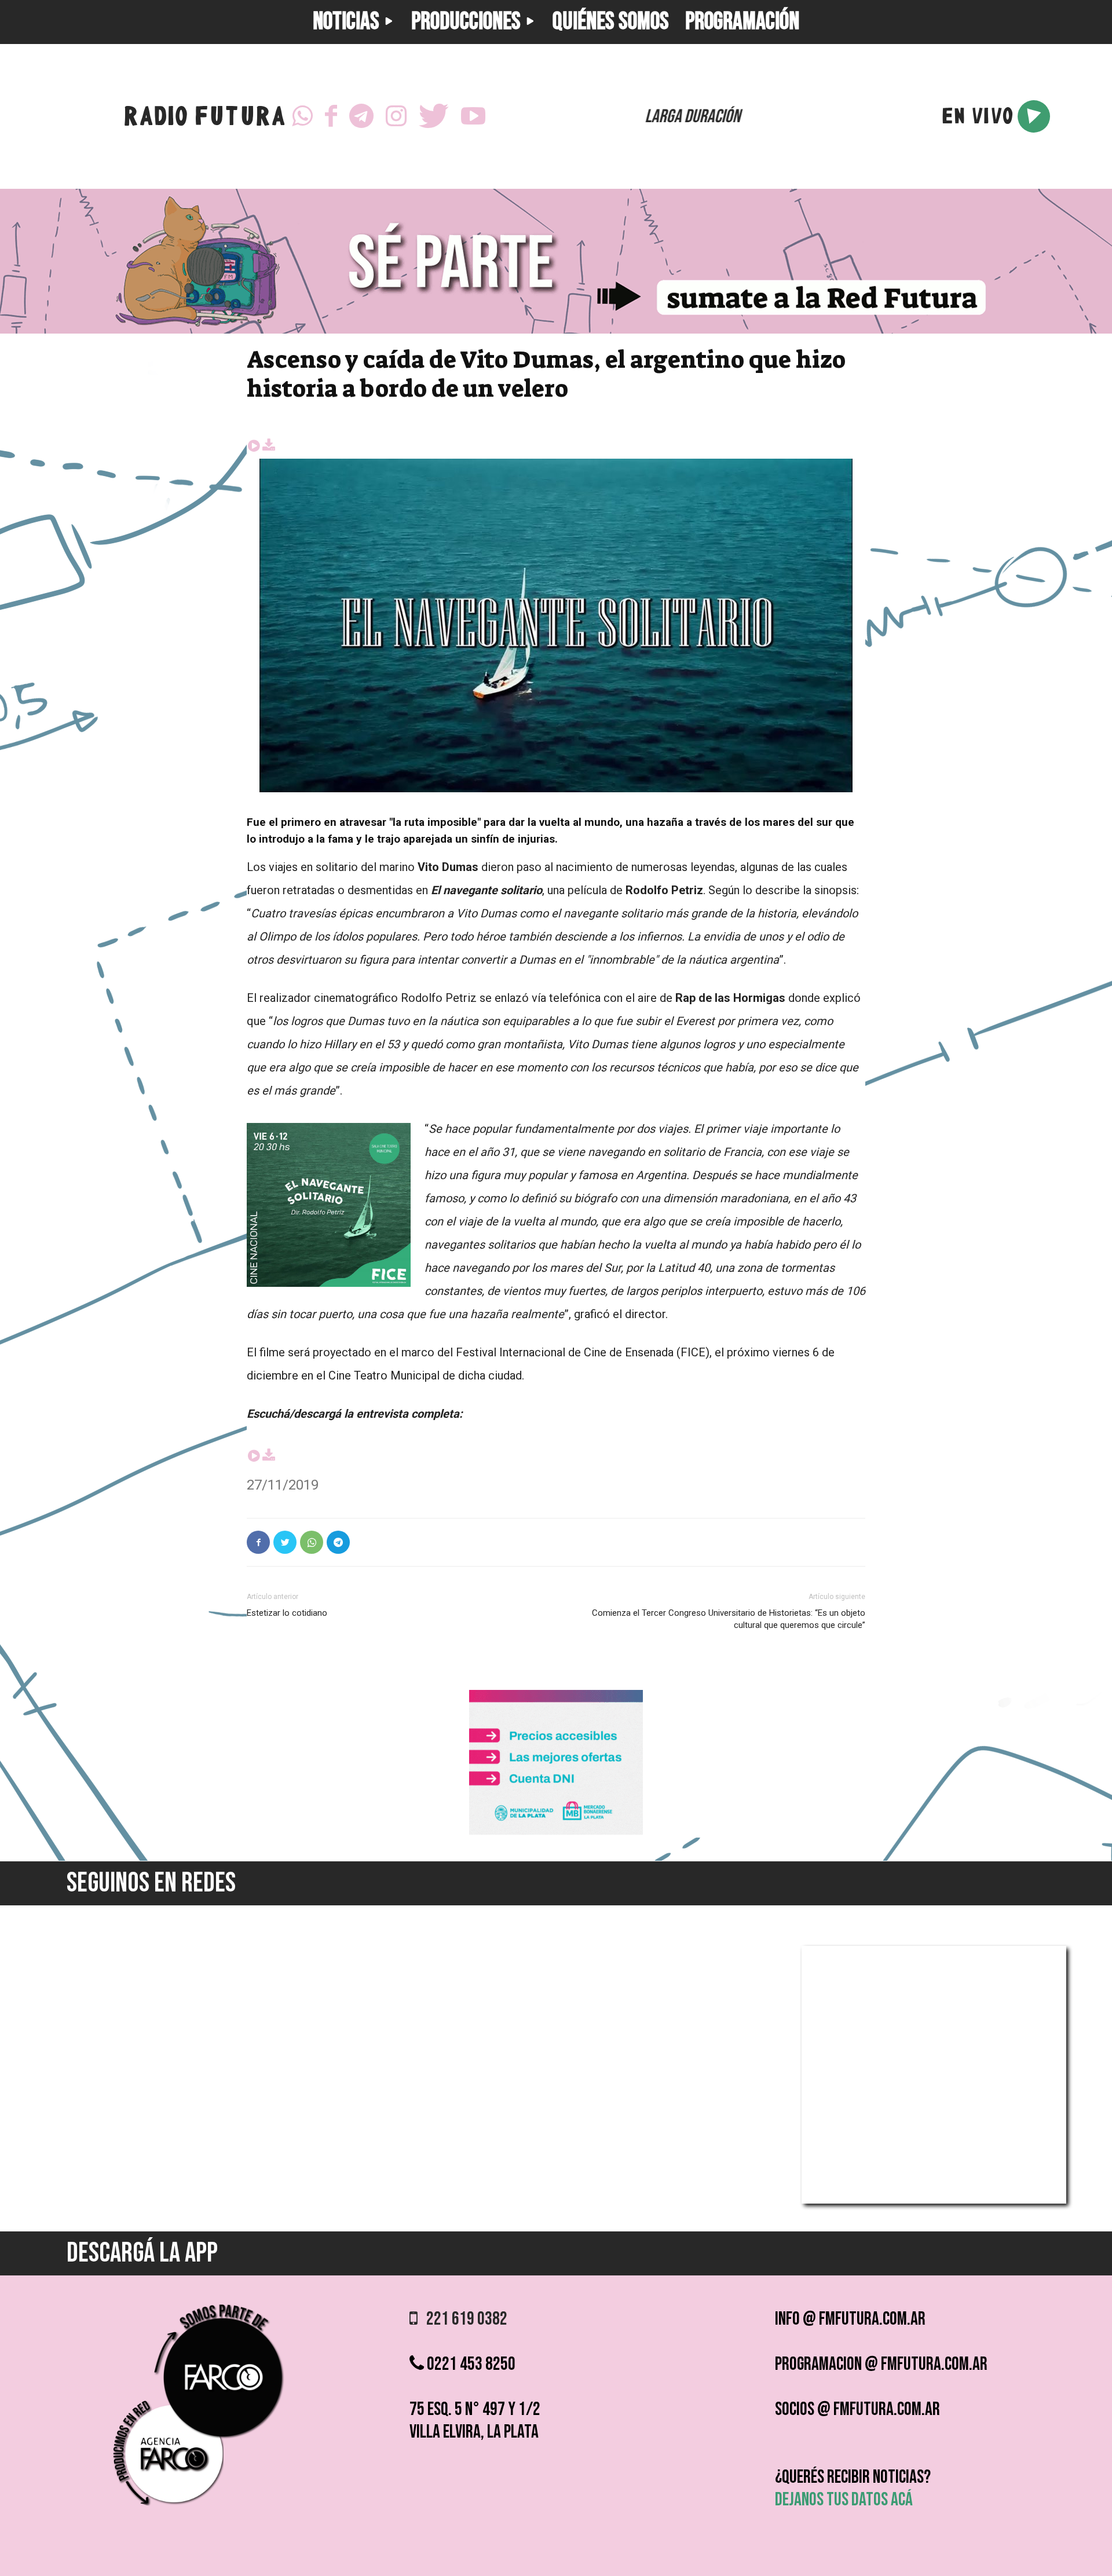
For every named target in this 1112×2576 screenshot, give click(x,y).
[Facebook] (331, 116)
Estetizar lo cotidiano (287, 1613)
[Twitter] (434, 116)
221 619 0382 (462, 2319)
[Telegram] (361, 116)
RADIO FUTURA (204, 119)
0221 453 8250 (470, 2364)
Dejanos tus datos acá (844, 2500)
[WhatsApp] (302, 116)
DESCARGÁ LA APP (142, 2253)
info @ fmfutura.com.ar (850, 2319)
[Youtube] (473, 116)
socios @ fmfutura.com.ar (857, 2409)
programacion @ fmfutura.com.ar (881, 2364)
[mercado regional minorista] (556, 1832)
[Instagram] (396, 116)
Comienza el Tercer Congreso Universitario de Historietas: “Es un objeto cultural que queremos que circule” (729, 1619)
